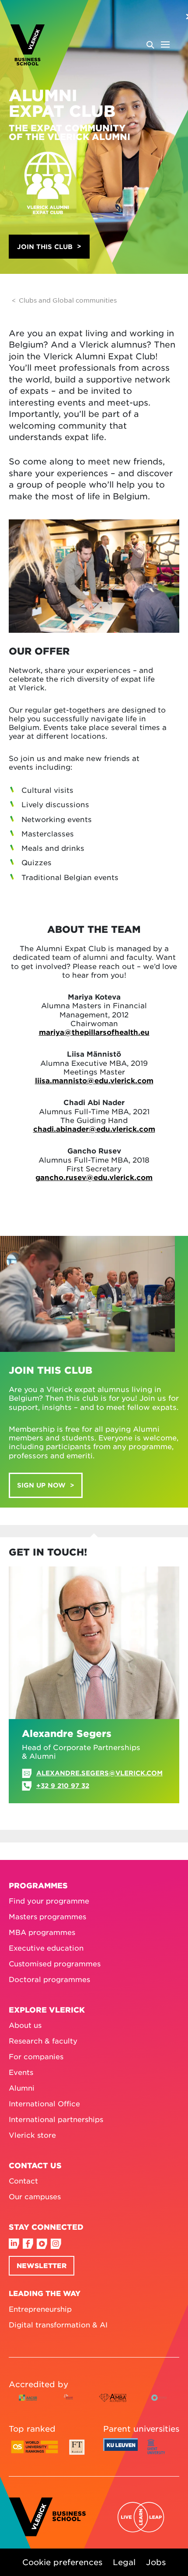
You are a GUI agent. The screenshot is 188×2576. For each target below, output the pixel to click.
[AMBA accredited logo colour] (113, 2404)
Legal (124, 2562)
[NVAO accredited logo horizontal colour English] (161, 2404)
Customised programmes (55, 1963)
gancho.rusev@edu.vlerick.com (94, 1177)
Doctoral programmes (49, 1979)
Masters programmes (47, 1916)
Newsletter (42, 2265)
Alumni (22, 2088)
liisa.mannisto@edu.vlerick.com (94, 1080)
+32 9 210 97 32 (63, 1786)
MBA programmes (42, 1932)
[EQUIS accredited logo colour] (69, 2404)
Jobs (156, 2562)
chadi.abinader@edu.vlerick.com (94, 1129)
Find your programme (49, 1900)
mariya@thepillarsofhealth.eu (94, 1032)
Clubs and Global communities (68, 300)
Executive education (46, 1948)
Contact (23, 2180)
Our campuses (35, 2196)
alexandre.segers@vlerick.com (99, 1773)
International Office (44, 2103)
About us (25, 2025)
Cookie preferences (62, 2562)
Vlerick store (32, 2135)
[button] (49, 247)
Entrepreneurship (40, 2309)
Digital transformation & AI (58, 2324)
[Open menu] (158, 44)
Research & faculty (43, 2040)
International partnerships (56, 2119)
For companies (36, 2056)
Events (21, 2072)
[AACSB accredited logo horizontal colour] (28, 2404)
